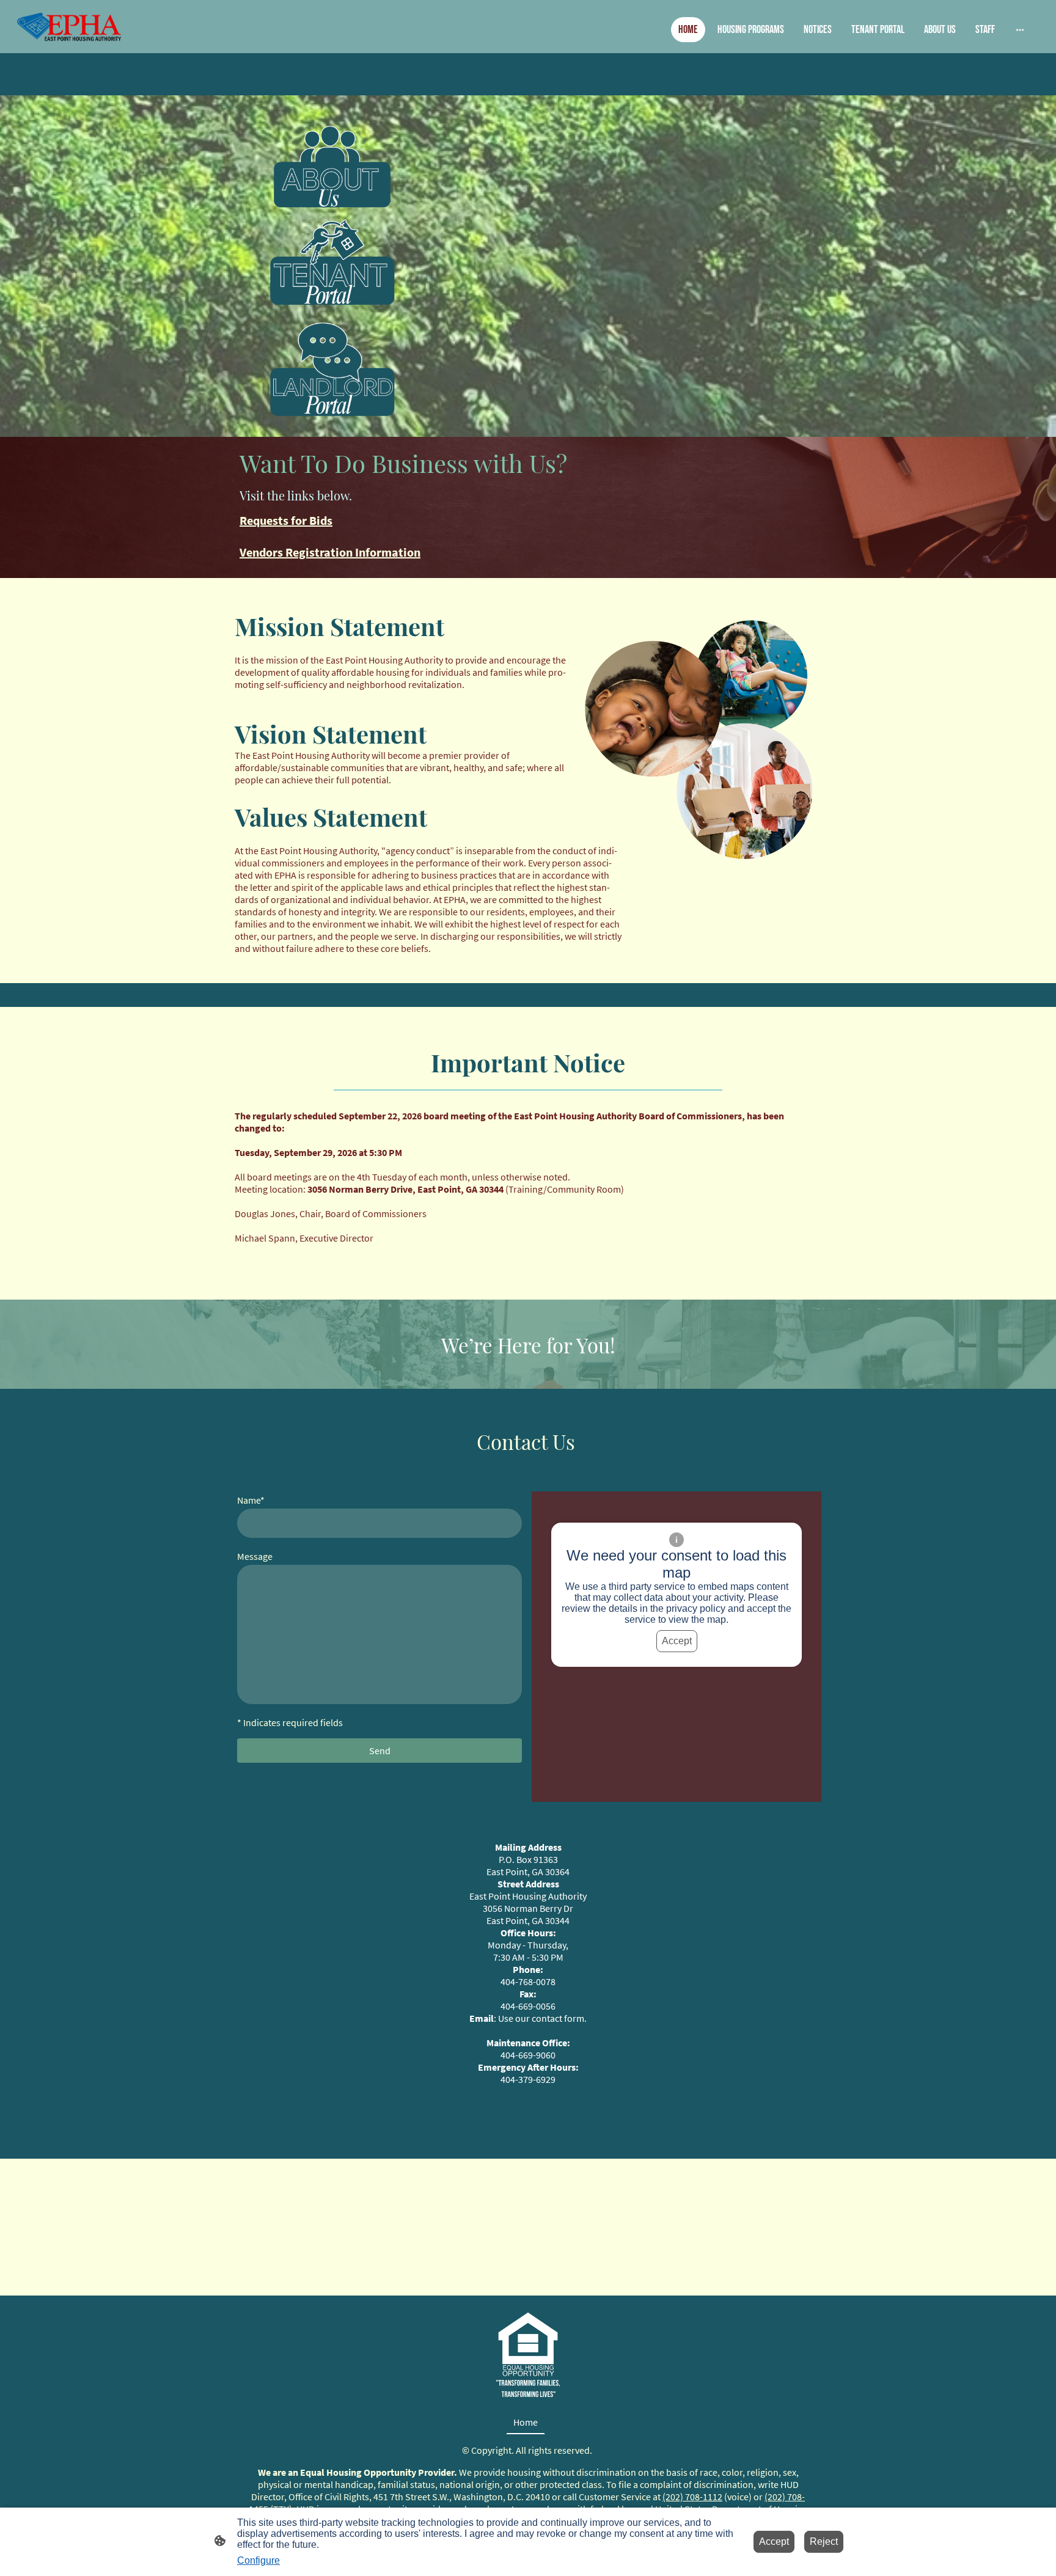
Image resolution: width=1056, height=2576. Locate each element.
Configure (258, 2560)
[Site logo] (71, 27)
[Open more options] (1020, 30)
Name (251, 1500)
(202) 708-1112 (692, 2497)
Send (380, 1751)
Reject (824, 2541)
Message (255, 1556)
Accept (677, 1641)
